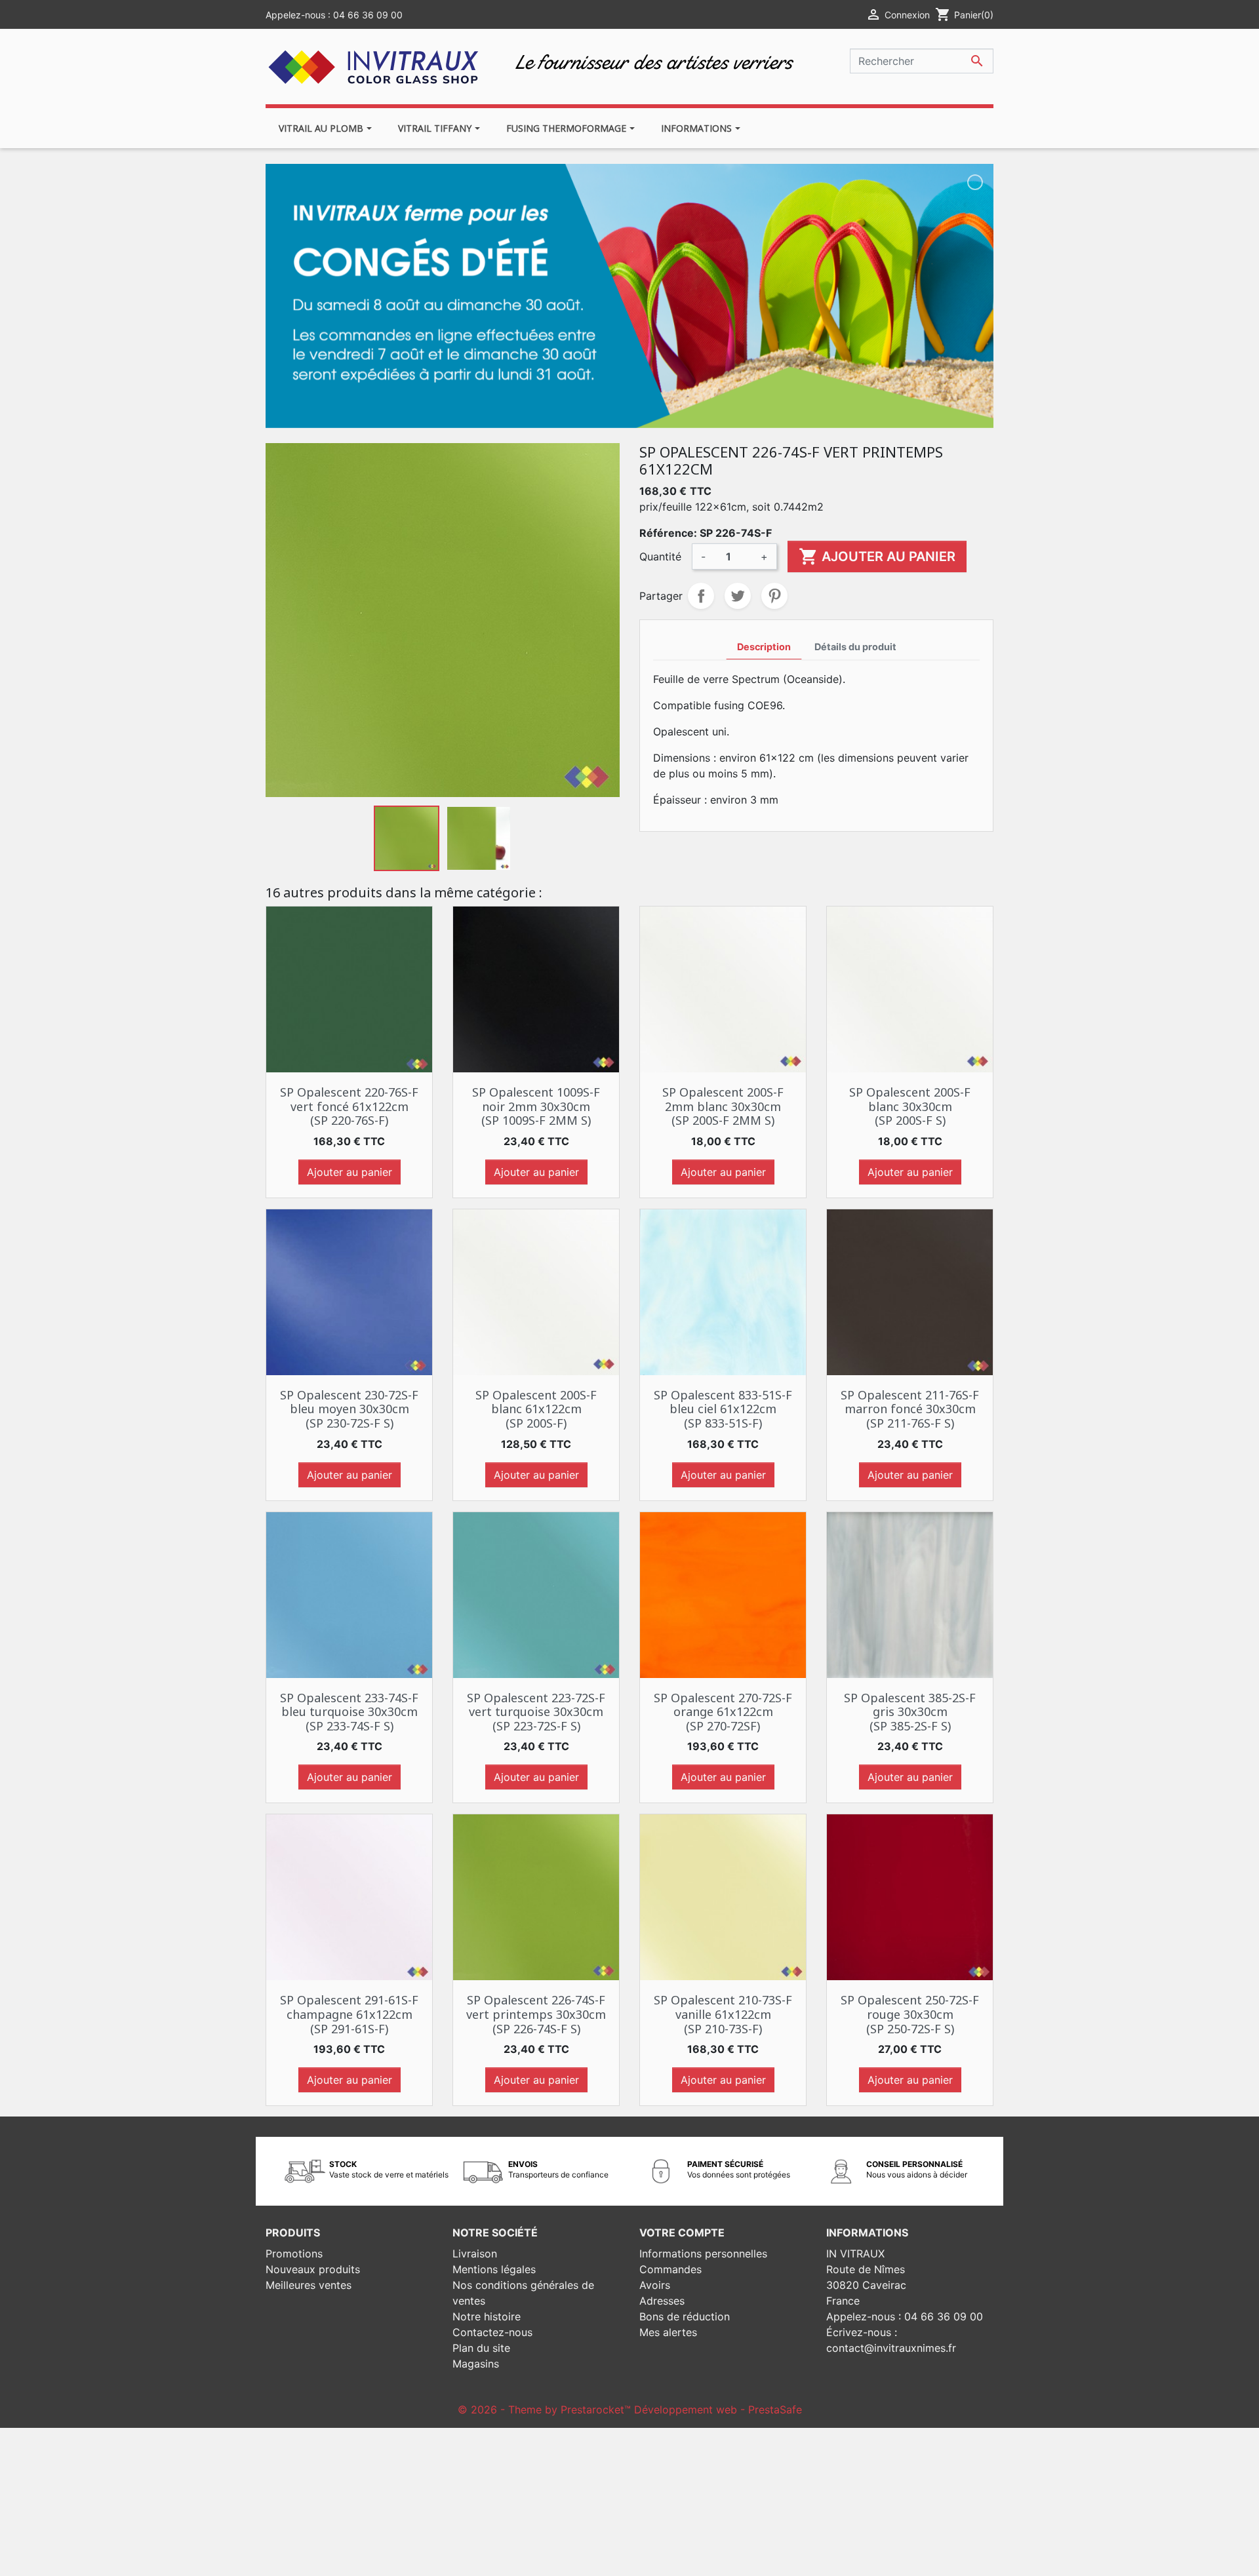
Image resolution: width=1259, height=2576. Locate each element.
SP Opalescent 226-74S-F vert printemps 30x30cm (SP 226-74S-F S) (536, 2014)
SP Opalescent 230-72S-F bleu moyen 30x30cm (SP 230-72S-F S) (349, 1409)
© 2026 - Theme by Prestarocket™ (546, 2410)
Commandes (670, 2269)
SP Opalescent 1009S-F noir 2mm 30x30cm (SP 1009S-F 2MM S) (536, 1106)
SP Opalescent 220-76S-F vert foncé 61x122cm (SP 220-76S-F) (349, 1106)
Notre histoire (487, 2316)
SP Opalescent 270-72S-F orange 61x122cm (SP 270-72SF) (723, 1712)
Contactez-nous (492, 2332)
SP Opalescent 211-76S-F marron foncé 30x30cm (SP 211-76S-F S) (910, 1409)
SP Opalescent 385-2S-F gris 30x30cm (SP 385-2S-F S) (910, 1712)
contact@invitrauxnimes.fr (891, 2348)
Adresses (662, 2301)
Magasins (476, 2364)
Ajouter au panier (877, 556)
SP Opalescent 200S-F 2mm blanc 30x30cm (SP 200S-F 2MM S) (723, 1106)
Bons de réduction (685, 2316)
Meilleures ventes (309, 2285)
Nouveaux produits (313, 2269)
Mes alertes (668, 2332)
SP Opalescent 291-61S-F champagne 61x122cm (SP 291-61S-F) (349, 2014)
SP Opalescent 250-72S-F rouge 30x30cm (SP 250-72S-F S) (910, 2014)
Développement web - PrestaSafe (718, 2410)
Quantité (660, 556)
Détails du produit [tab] (855, 647)
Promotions (294, 2254)
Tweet (738, 596)
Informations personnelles (703, 2254)
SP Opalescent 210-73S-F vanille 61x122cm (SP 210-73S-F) (723, 2014)
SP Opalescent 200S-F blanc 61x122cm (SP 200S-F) (536, 1409)
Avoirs (655, 2285)
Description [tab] (764, 647)
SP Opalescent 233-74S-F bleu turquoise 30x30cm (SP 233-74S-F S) (349, 1712)
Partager (701, 596)
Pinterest (774, 596)
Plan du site (481, 2348)
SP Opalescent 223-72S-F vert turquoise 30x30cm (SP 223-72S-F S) (536, 1712)
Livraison (475, 2254)
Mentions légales (494, 2269)
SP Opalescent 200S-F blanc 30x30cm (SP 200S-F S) (910, 1106)
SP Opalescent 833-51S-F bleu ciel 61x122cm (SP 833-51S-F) (723, 1409)
